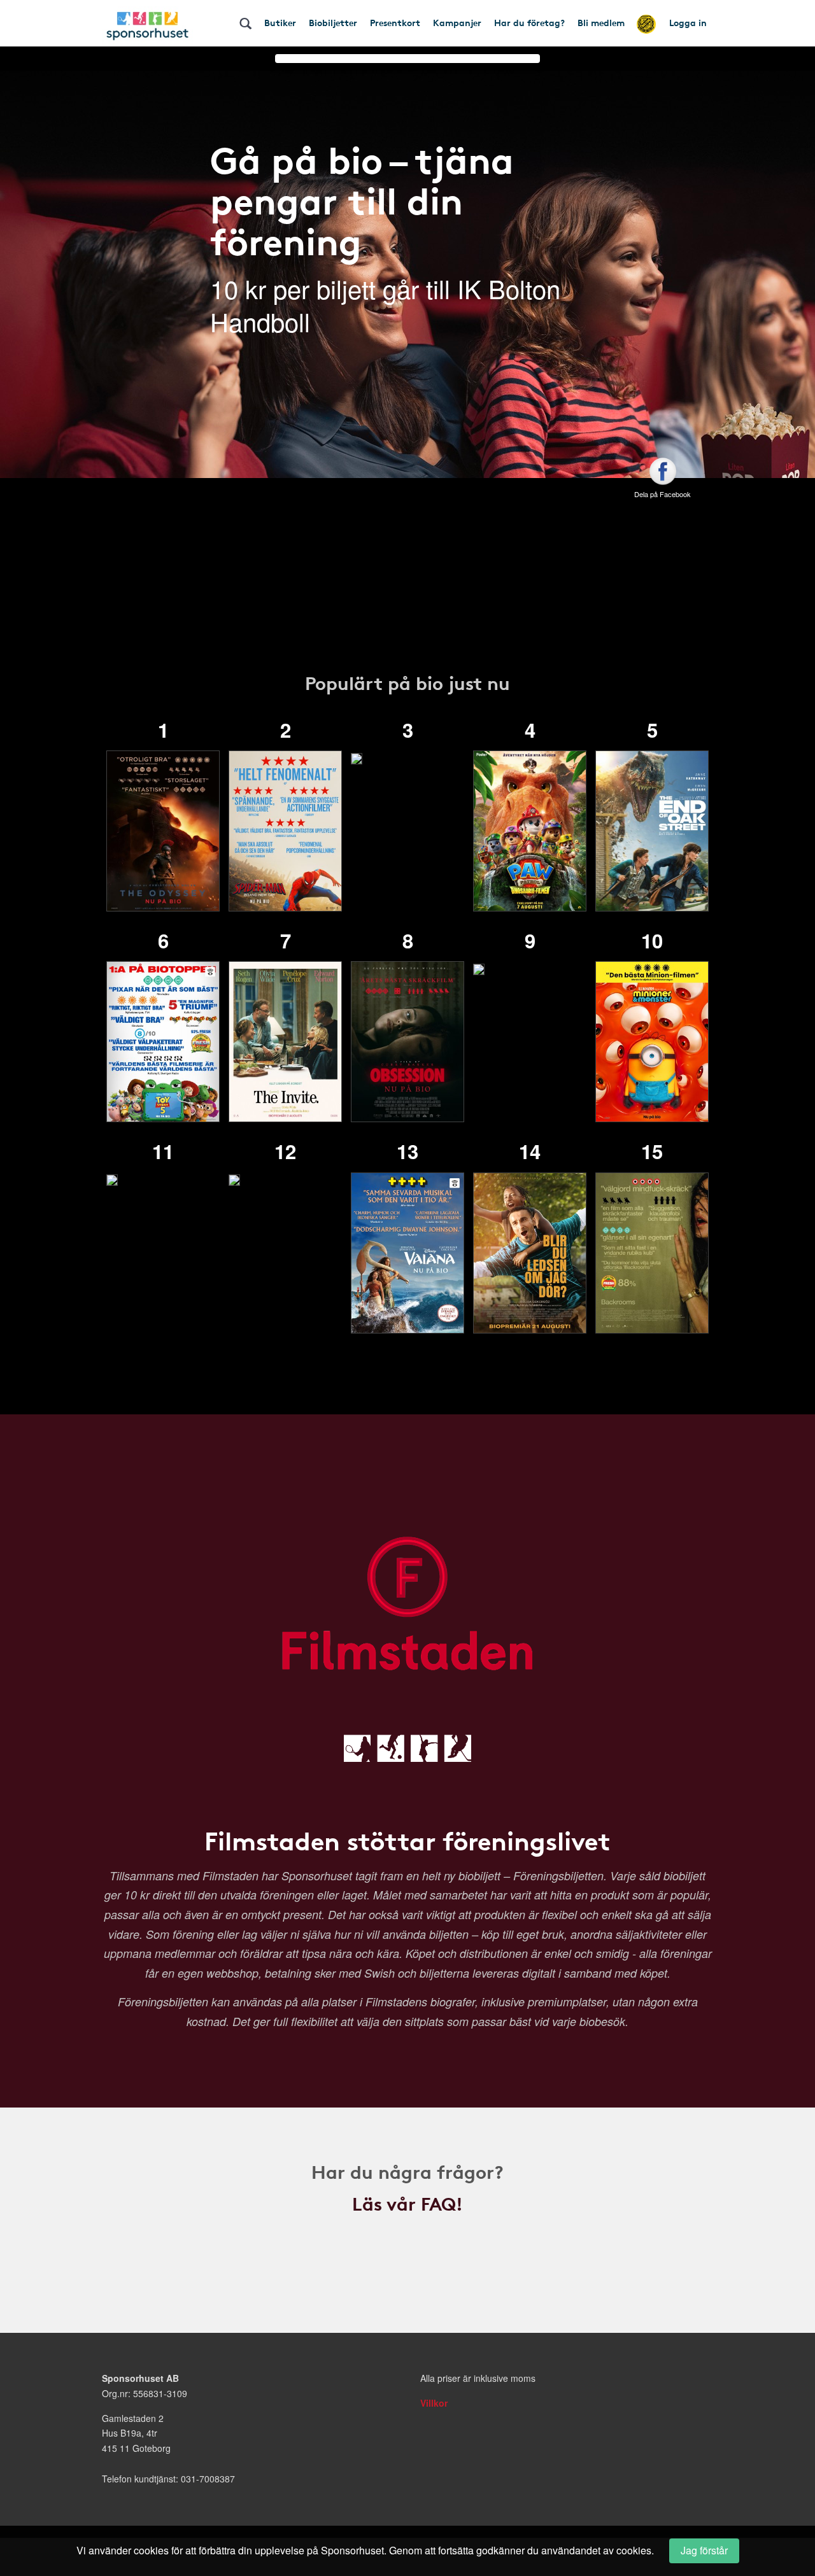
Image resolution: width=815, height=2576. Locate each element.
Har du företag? (529, 22)
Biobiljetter (333, 22)
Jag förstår (704, 2550)
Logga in (688, 22)
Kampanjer (457, 22)
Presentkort (395, 22)
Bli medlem (601, 22)
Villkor (434, 2403)
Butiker (280, 22)
